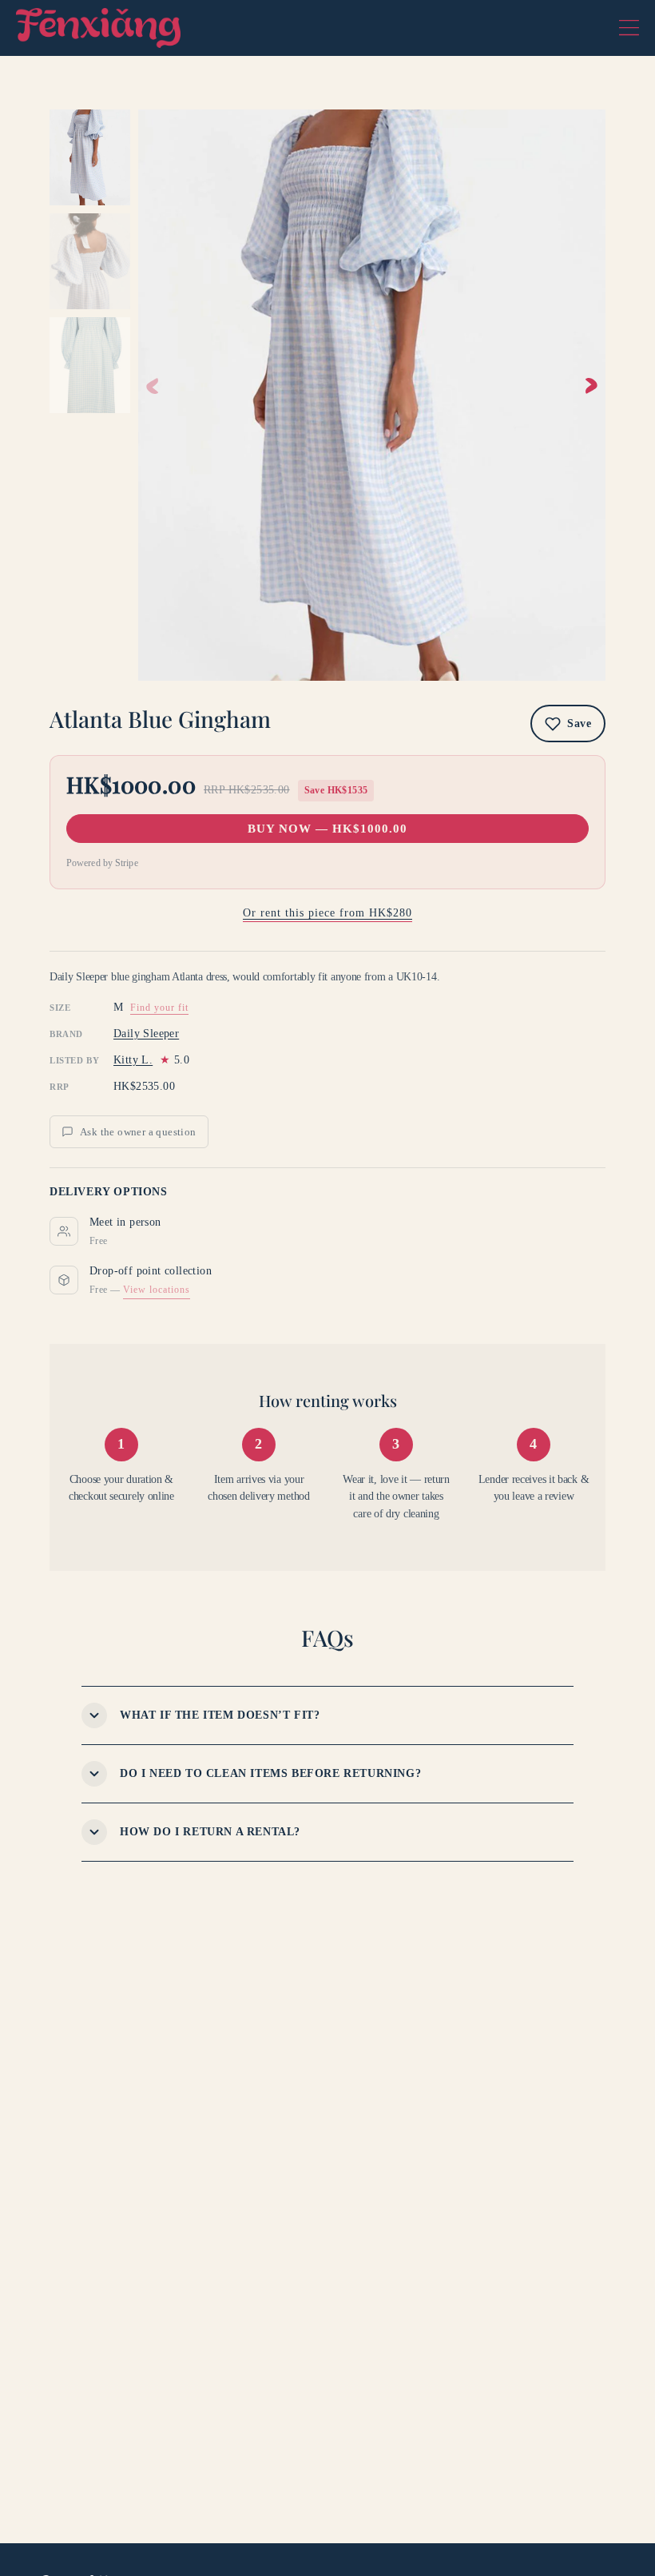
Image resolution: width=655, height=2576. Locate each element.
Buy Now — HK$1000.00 (327, 829)
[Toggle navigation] (629, 28)
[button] (591, 386)
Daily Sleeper (146, 1034)
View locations (157, 1290)
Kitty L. (133, 1060)
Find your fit (159, 1008)
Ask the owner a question (138, 1132)
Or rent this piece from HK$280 (327, 913)
